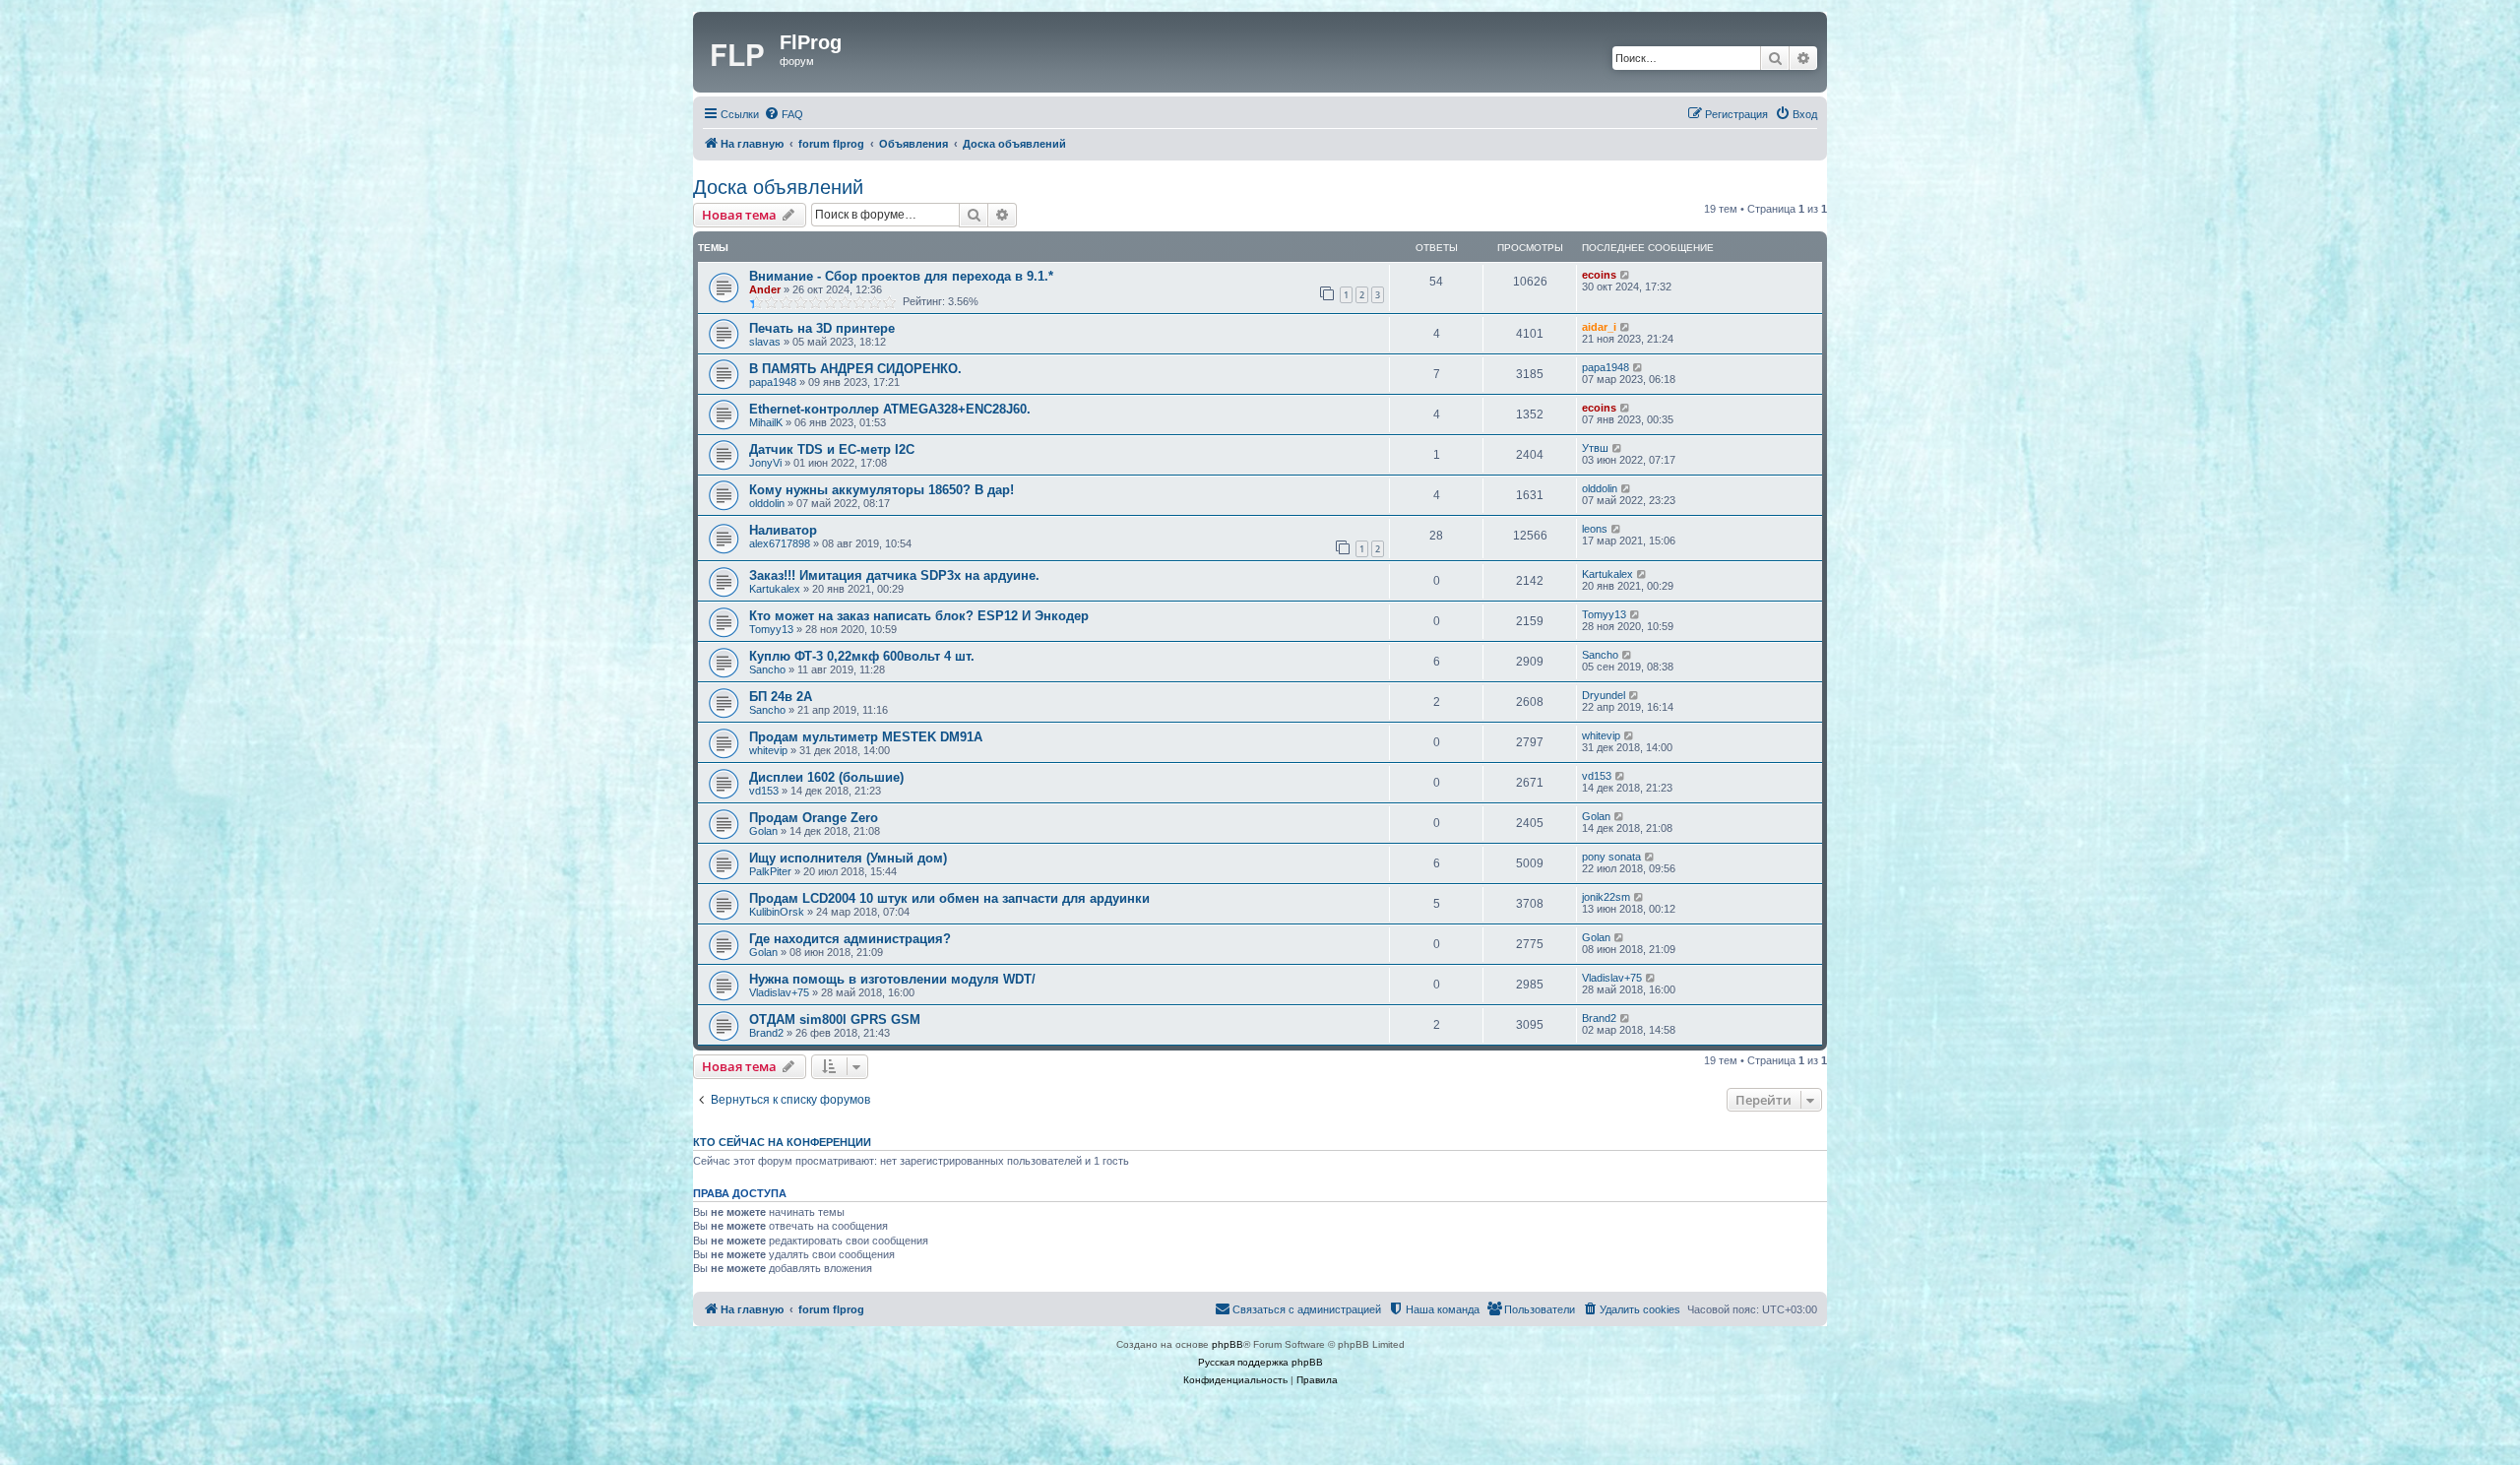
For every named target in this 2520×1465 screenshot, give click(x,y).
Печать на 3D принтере (822, 328)
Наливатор (783, 530)
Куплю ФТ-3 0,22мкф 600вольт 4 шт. (862, 656)
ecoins (1599, 275)
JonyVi (765, 463)
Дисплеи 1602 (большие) (826, 777)
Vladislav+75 (779, 992)
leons (1595, 529)
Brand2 (766, 1033)
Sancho (767, 669)
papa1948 (773, 382)
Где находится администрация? (850, 939)
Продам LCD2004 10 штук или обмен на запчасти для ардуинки (949, 898)
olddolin (767, 503)
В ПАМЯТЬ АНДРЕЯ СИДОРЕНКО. (855, 369)
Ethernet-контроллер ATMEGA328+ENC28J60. (890, 409)
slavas (765, 342)
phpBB (1228, 1344)
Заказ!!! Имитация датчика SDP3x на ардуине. (894, 575)
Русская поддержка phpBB (1260, 1362)
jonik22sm (1606, 897)
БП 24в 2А (781, 697)
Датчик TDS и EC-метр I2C (832, 449)
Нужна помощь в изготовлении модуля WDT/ (892, 979)
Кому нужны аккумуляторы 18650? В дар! (882, 490)
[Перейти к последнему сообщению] (1626, 275)
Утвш (1595, 448)
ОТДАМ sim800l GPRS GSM (835, 1019)
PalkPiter (770, 871)
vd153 (764, 791)
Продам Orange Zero (814, 818)
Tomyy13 (771, 629)
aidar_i (1599, 327)
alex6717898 (780, 543)
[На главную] (739, 52)
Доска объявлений (778, 187)
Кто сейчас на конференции (782, 1142)
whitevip (768, 750)
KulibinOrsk (777, 912)
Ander (765, 289)
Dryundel (1604, 695)
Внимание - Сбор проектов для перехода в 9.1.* (901, 276)
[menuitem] (784, 114)
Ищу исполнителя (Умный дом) (848, 858)
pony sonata (1611, 857)
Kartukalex (775, 589)
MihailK (766, 422)
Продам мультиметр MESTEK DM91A (866, 737)
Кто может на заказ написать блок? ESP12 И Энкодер (919, 616)
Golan (763, 831)
